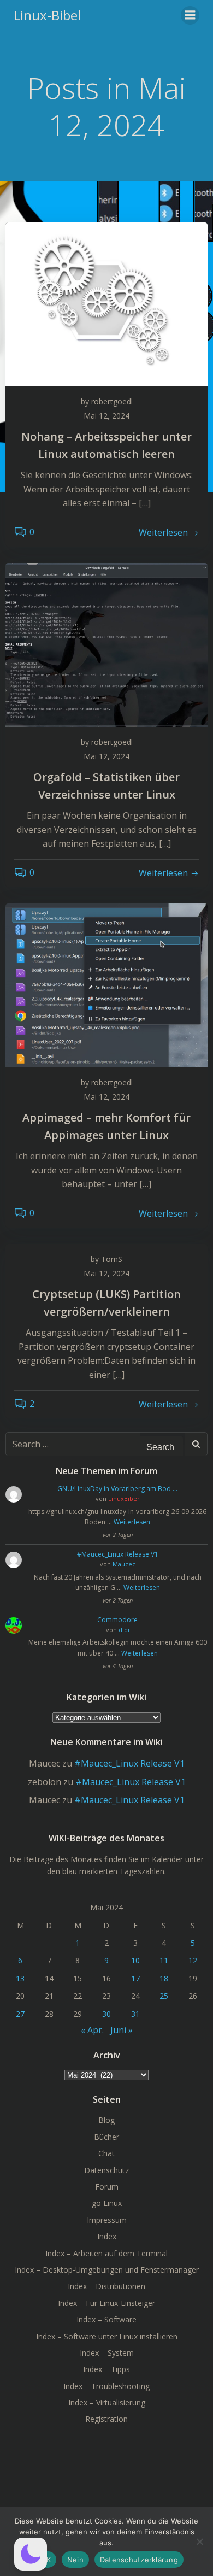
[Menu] (190, 15)
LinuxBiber (124, 1498)
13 (20, 1978)
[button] (31, 2554)
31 (135, 2014)
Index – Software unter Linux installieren (107, 2336)
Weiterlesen (132, 1522)
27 (20, 2014)
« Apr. (92, 2030)
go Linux (107, 2203)
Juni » (122, 2030)
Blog (106, 2120)
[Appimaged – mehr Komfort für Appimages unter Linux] (106, 984)
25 (164, 1996)
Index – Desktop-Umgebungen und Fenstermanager (107, 2270)
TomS (112, 1259)
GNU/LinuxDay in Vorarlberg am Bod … (117, 1489)
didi (124, 1630)
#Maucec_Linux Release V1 (118, 1554)
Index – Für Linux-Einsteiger (106, 2303)
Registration (106, 2419)
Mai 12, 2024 (106, 416)
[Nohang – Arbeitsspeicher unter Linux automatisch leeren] (106, 303)
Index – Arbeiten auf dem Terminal (106, 2253)
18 (164, 1978)
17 (135, 1978)
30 (106, 2014)
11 (164, 1960)
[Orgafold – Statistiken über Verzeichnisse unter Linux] (106, 644)
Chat (106, 2153)
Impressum (107, 2220)
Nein (75, 2560)
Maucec (124, 1564)
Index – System (107, 2353)
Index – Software (106, 2319)
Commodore (117, 1620)
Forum (107, 2187)
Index (107, 2236)
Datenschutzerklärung (139, 2560)
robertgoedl (112, 401)
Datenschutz (106, 2170)
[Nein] (199, 2542)
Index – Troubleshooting (106, 2386)
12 (193, 1960)
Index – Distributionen (106, 2286)
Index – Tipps (106, 2369)
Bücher (106, 2137)
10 (135, 1960)
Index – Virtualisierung (107, 2402)
